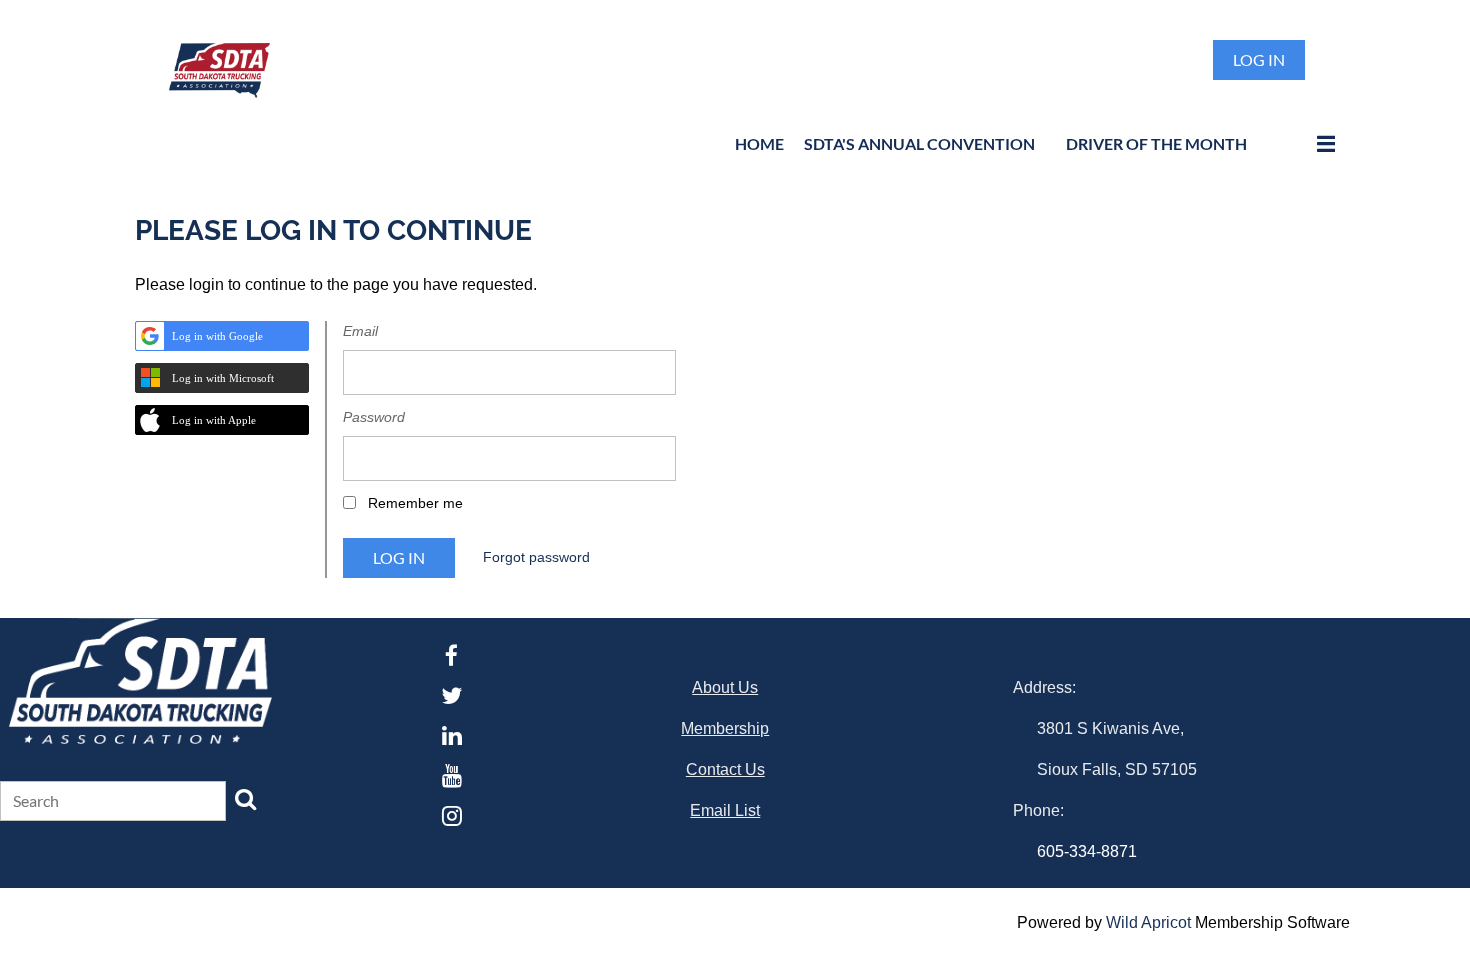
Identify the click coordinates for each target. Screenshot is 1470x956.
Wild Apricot (1148, 922)
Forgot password (536, 557)
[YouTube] (451, 775)
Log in (1259, 59)
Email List (725, 810)
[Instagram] (451, 815)
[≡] (1305, 143)
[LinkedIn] (451, 735)
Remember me (415, 503)
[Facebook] (451, 655)
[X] (451, 695)
